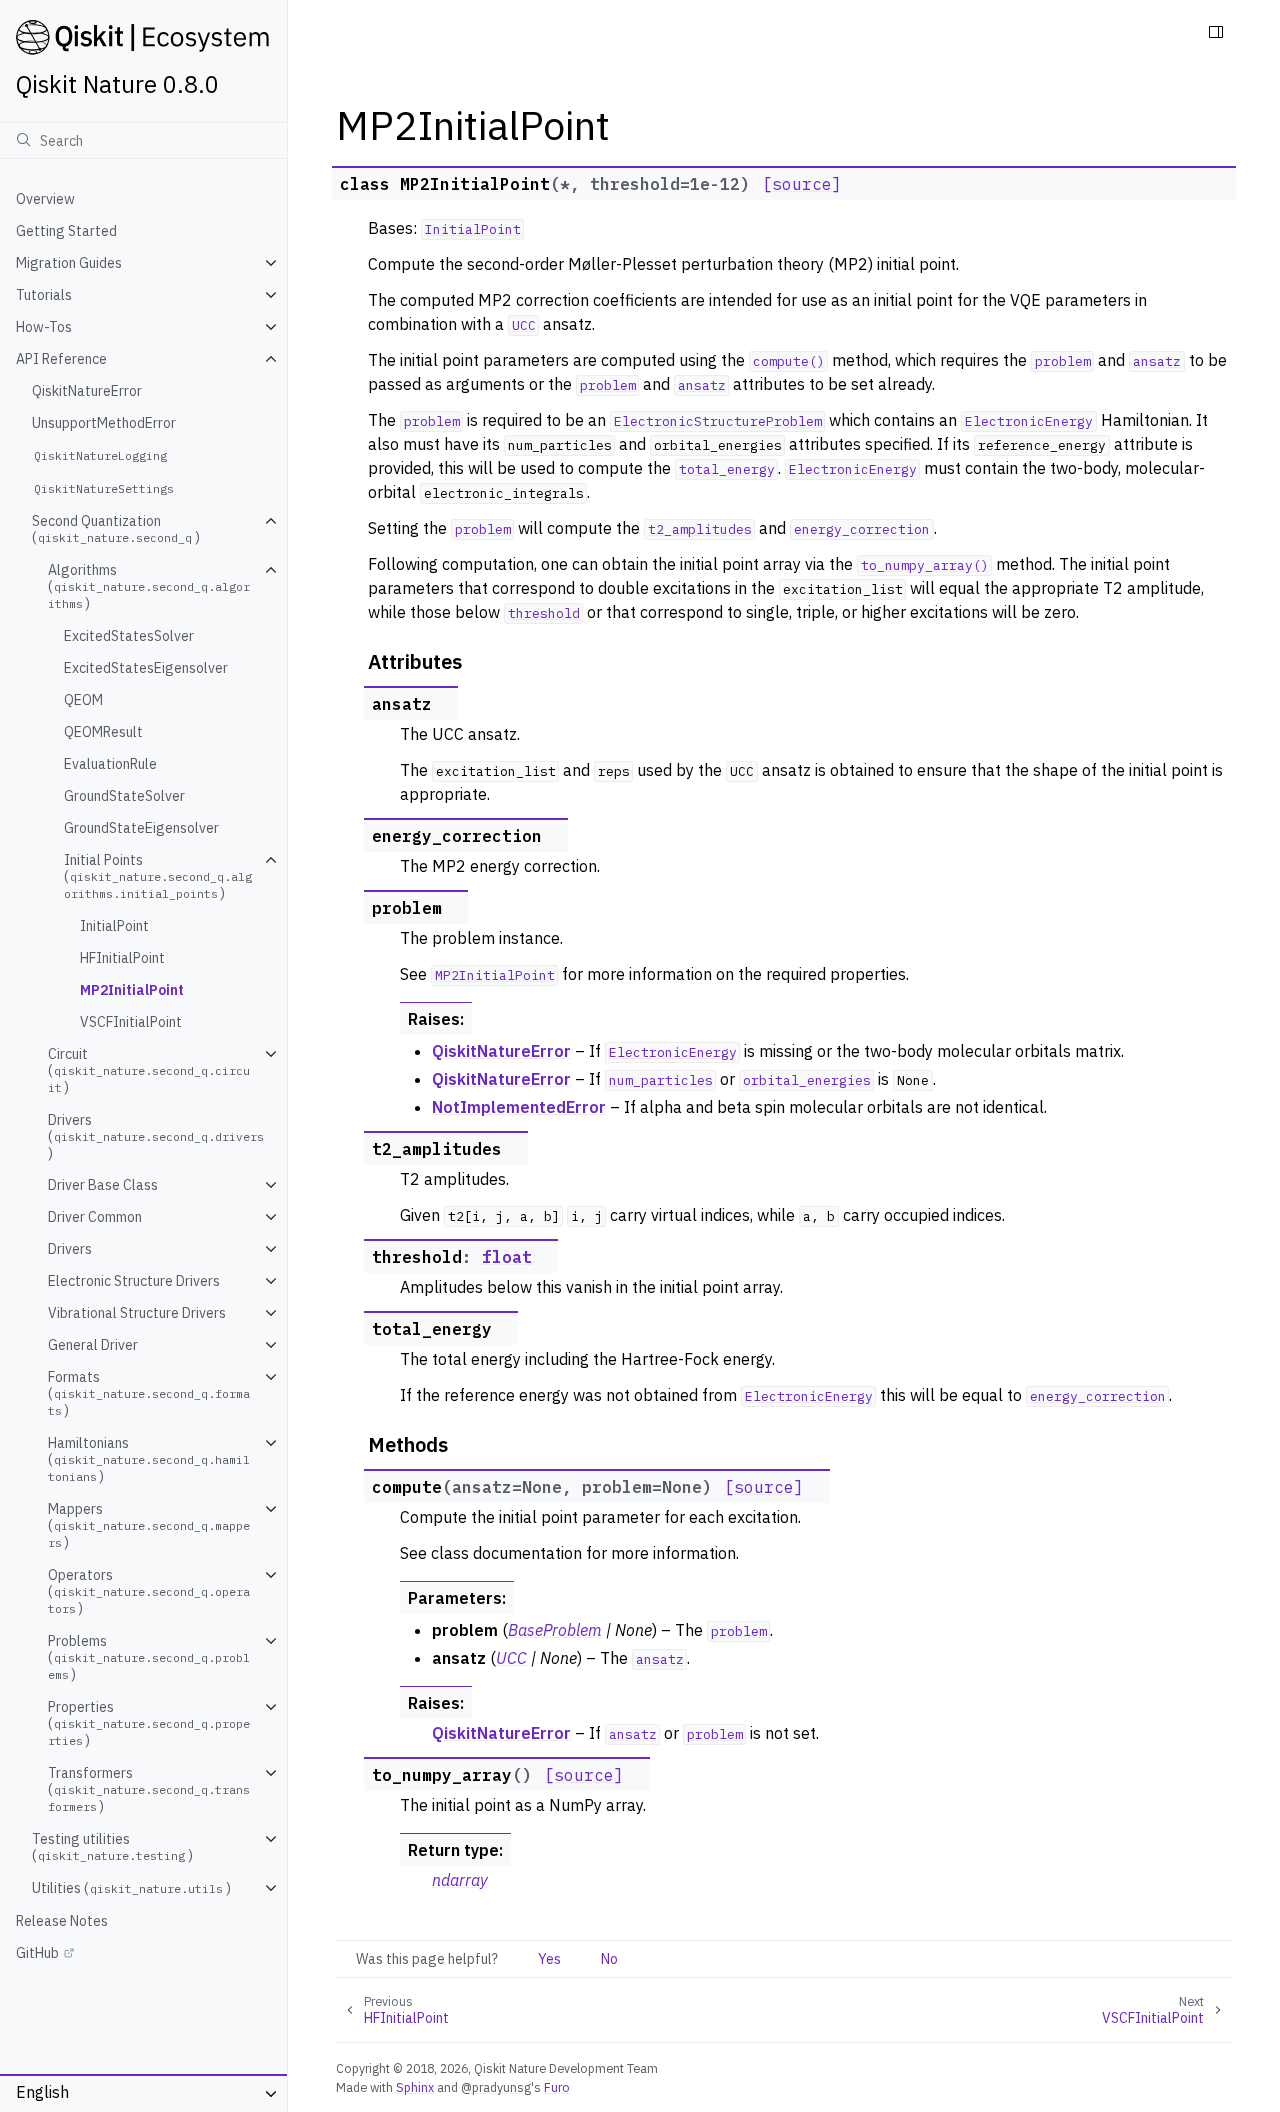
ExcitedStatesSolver (129, 636)
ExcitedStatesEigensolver (146, 668)
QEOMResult (103, 732)
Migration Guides (69, 263)
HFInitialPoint (122, 958)
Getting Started (66, 231)
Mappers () (149, 1525)
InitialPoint (114, 926)
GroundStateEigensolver (141, 828)
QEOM (83, 700)
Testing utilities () (112, 1847)
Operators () (149, 1591)
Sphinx (415, 2087)
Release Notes (62, 1921)
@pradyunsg (496, 2087)
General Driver (93, 1345)
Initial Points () (158, 876)
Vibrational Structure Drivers (137, 1313)
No (609, 1959)
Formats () (149, 1393)
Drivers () (156, 1136)
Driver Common (95, 1217)
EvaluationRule (110, 764)
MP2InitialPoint (132, 990)
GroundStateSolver (124, 796)
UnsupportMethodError (104, 423)
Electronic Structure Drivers (134, 1281)
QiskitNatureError (87, 391)
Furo (557, 2087)
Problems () (149, 1657)
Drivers (70, 1249)
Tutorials (44, 295)
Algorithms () (149, 586)
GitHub (37, 1953)
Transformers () (149, 1789)
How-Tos (44, 327)
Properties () (149, 1723)
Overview (45, 199)
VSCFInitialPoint (131, 1022)
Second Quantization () (116, 529)
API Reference (61, 359)
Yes (549, 1959)
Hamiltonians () (149, 1459)
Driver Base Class (103, 1185)
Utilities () (131, 1888)
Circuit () (149, 1070)
